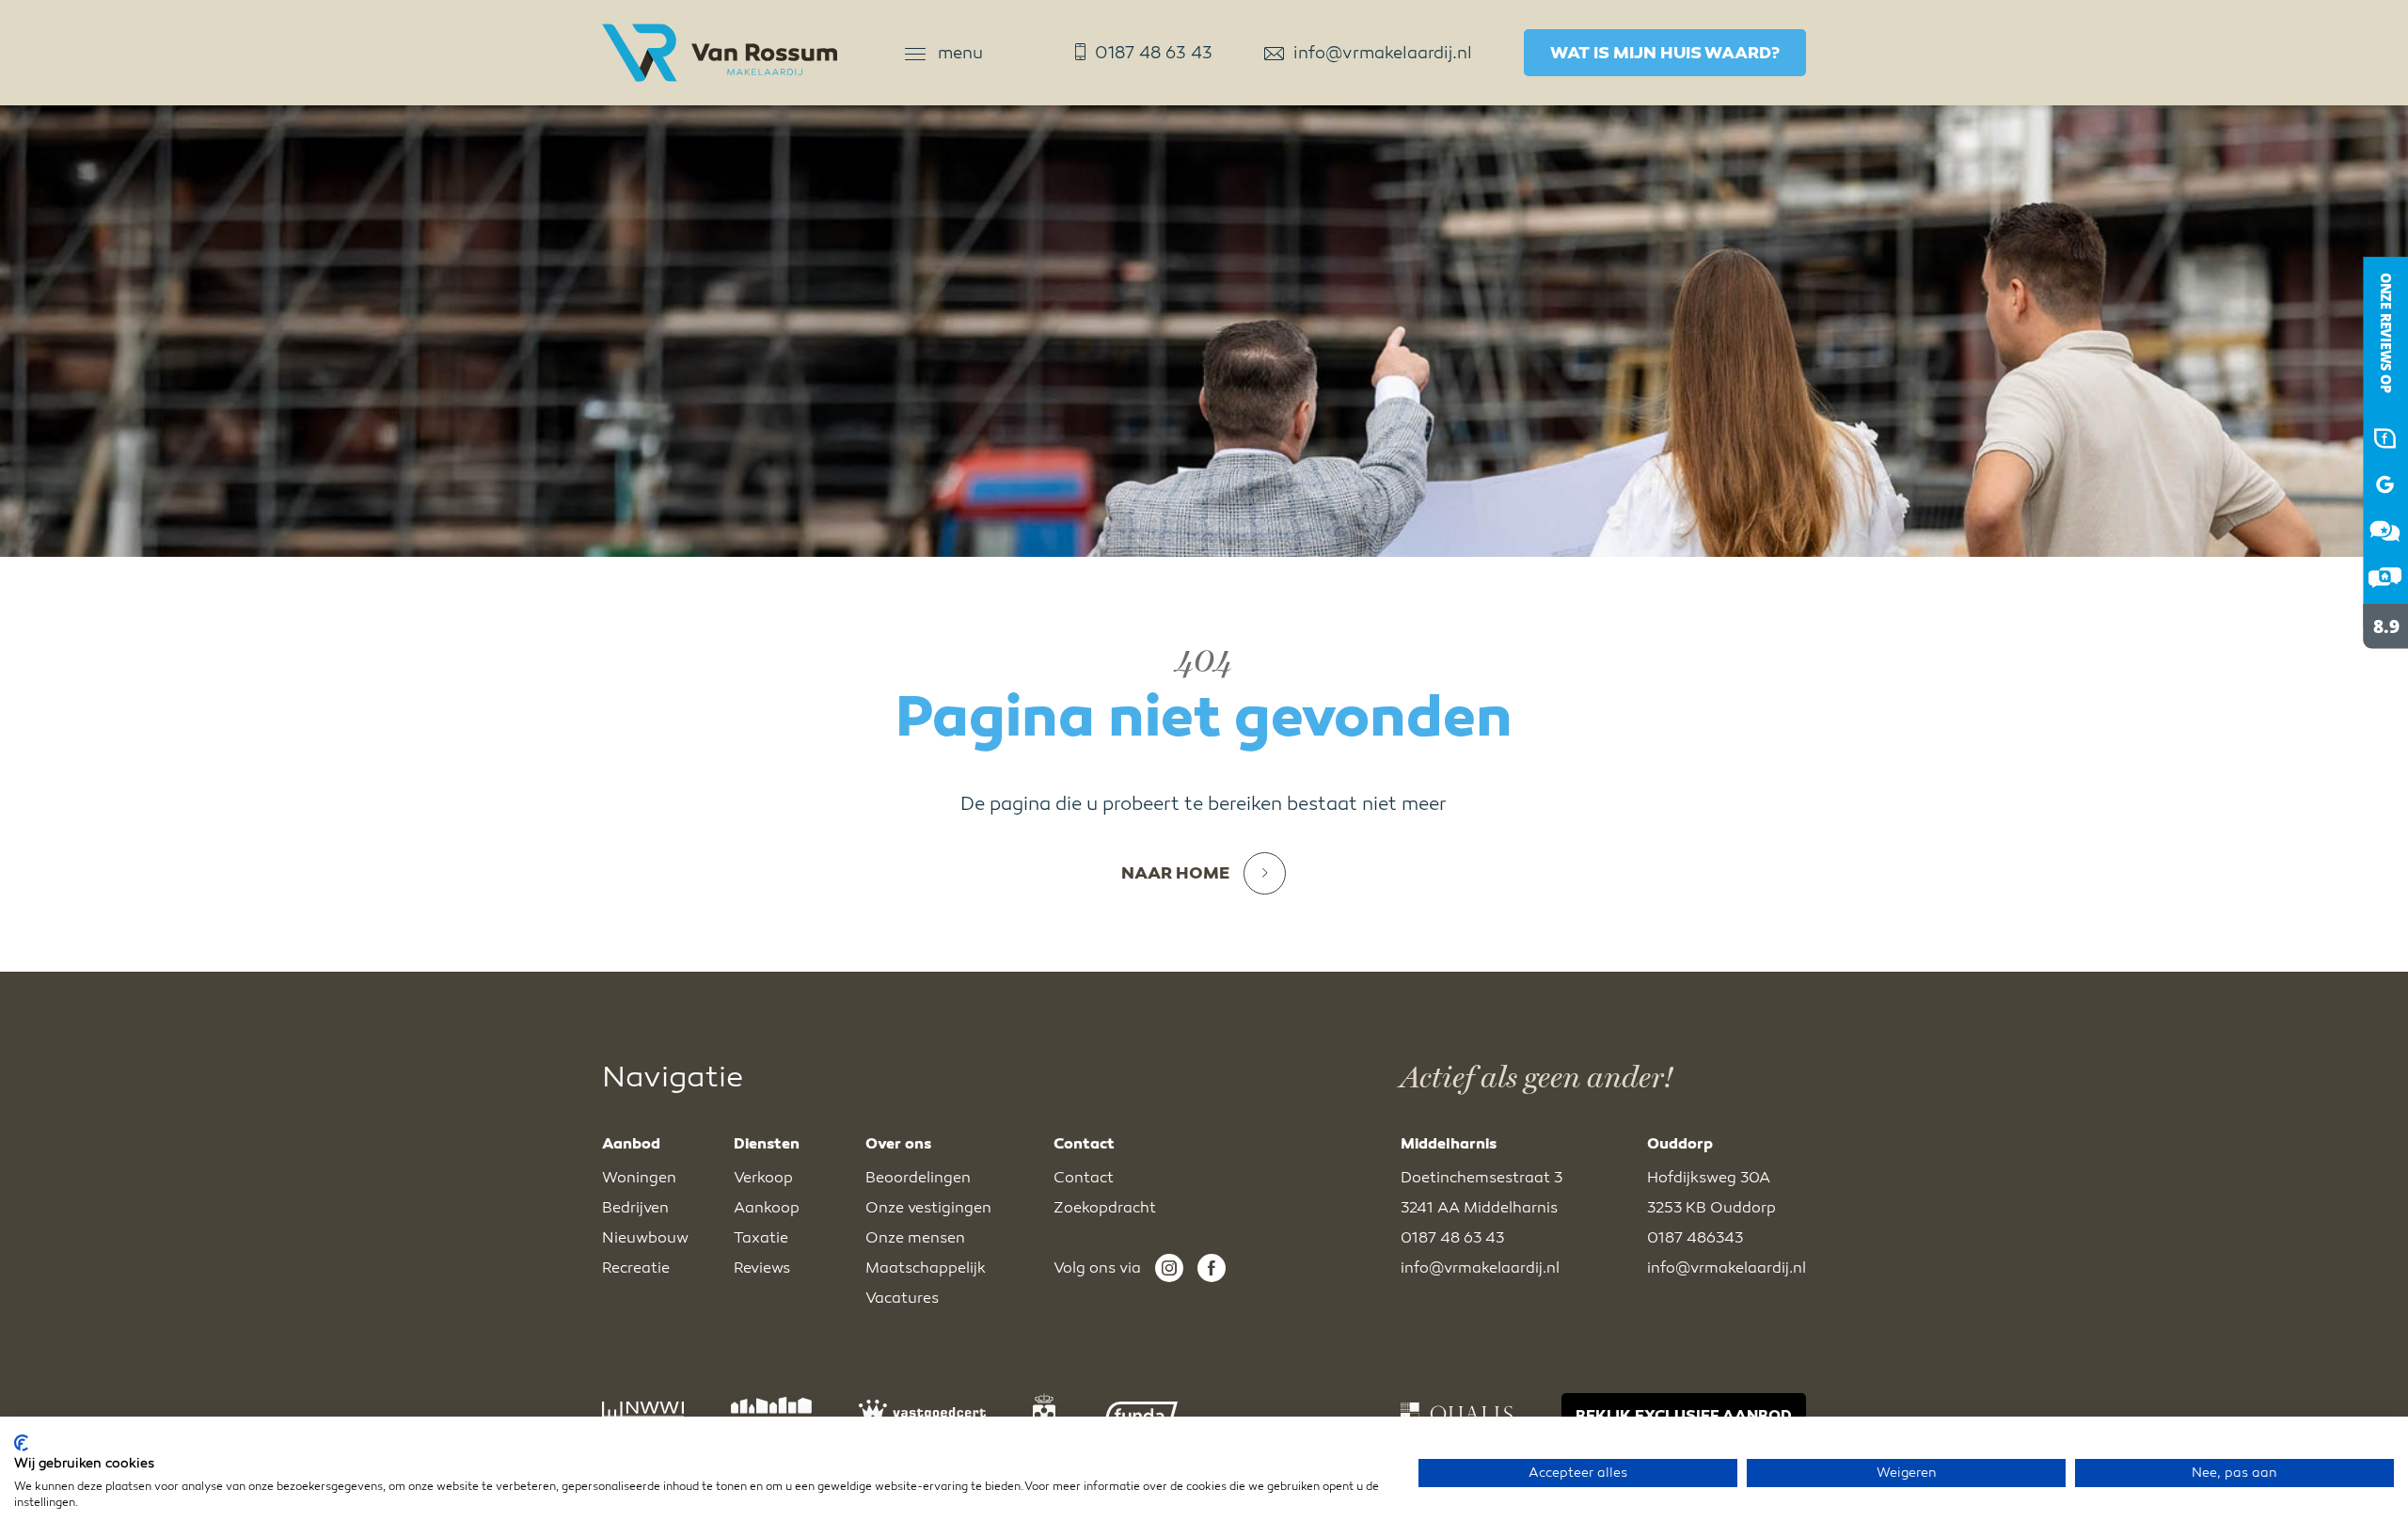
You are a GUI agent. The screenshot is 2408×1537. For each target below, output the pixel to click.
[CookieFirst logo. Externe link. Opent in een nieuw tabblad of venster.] (21, 1443)
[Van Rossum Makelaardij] (2370, 665)
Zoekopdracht (1105, 1208)
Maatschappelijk (926, 1268)
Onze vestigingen (928, 1208)
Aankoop (767, 1208)
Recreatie (636, 1268)
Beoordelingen (918, 1178)
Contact (1084, 1178)
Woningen (639, 1178)
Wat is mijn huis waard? (1665, 53)
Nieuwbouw (645, 1238)
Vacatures (902, 1298)
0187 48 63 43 (1154, 53)
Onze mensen (915, 1238)
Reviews (762, 1268)
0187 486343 (1695, 1238)
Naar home (1175, 873)
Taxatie (761, 1238)
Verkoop (763, 1178)
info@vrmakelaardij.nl (1383, 53)
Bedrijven (635, 1208)
